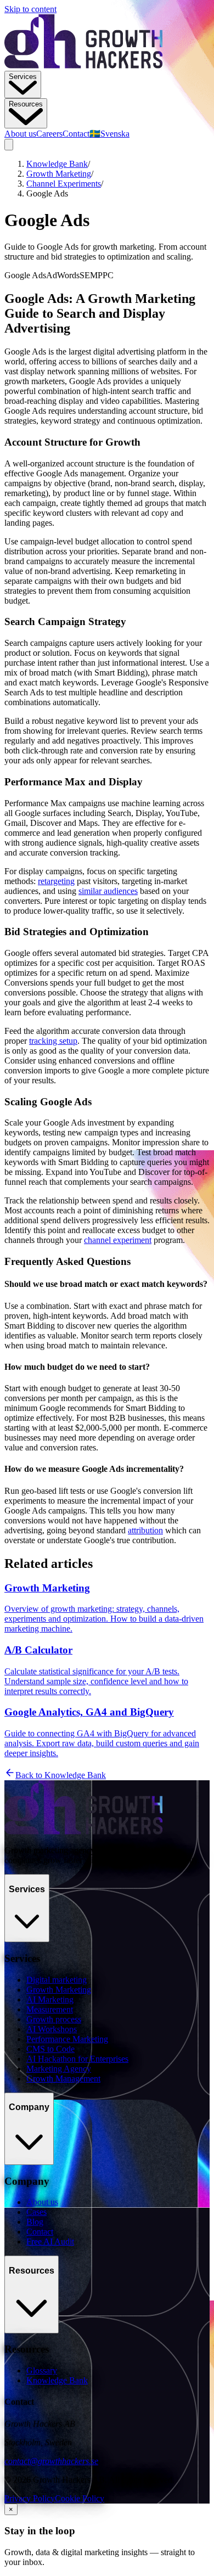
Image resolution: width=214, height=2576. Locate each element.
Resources (26, 104)
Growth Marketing (59, 174)
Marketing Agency (59, 2069)
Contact (76, 134)
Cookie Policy (80, 2498)
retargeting (56, 881)
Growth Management (63, 2079)
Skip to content (30, 9)
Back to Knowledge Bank (61, 1775)
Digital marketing (57, 1980)
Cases (36, 2212)
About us (20, 134)
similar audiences (108, 891)
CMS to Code (50, 2049)
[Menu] (9, 145)
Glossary (42, 2370)
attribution (145, 1530)
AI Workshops (52, 2029)
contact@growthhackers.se (51, 2461)
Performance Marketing (67, 2039)
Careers (49, 134)
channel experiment (118, 1240)
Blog (35, 2222)
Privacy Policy (30, 2498)
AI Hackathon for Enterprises (77, 2059)
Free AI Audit (50, 2242)
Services (23, 77)
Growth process (54, 2019)
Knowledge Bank (57, 164)
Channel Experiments (64, 184)
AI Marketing (50, 2000)
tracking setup (53, 1041)
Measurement (50, 2009)
